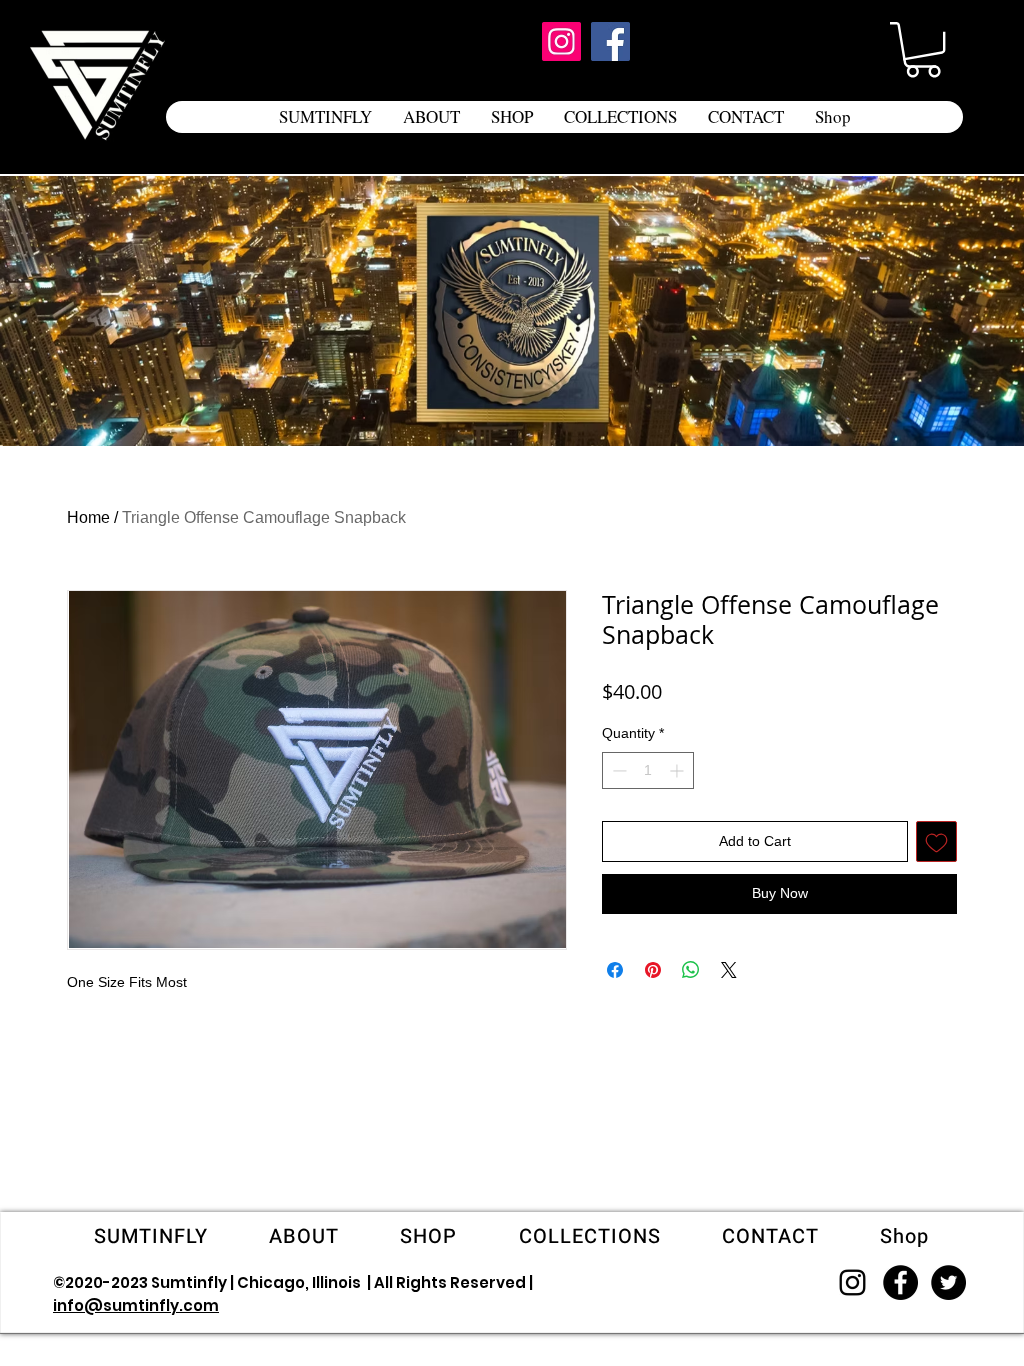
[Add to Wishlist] (936, 841)
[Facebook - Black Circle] (900, 1282)
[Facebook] (610, 41)
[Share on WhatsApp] (691, 970)
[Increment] (678, 770)
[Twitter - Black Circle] (948, 1282)
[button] (923, 49)
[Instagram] (561, 41)
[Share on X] (729, 970)
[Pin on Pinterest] (653, 970)
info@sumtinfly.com (136, 1305)
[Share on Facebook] (615, 970)
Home (88, 517)
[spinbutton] (648, 770)
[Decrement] (617, 770)
